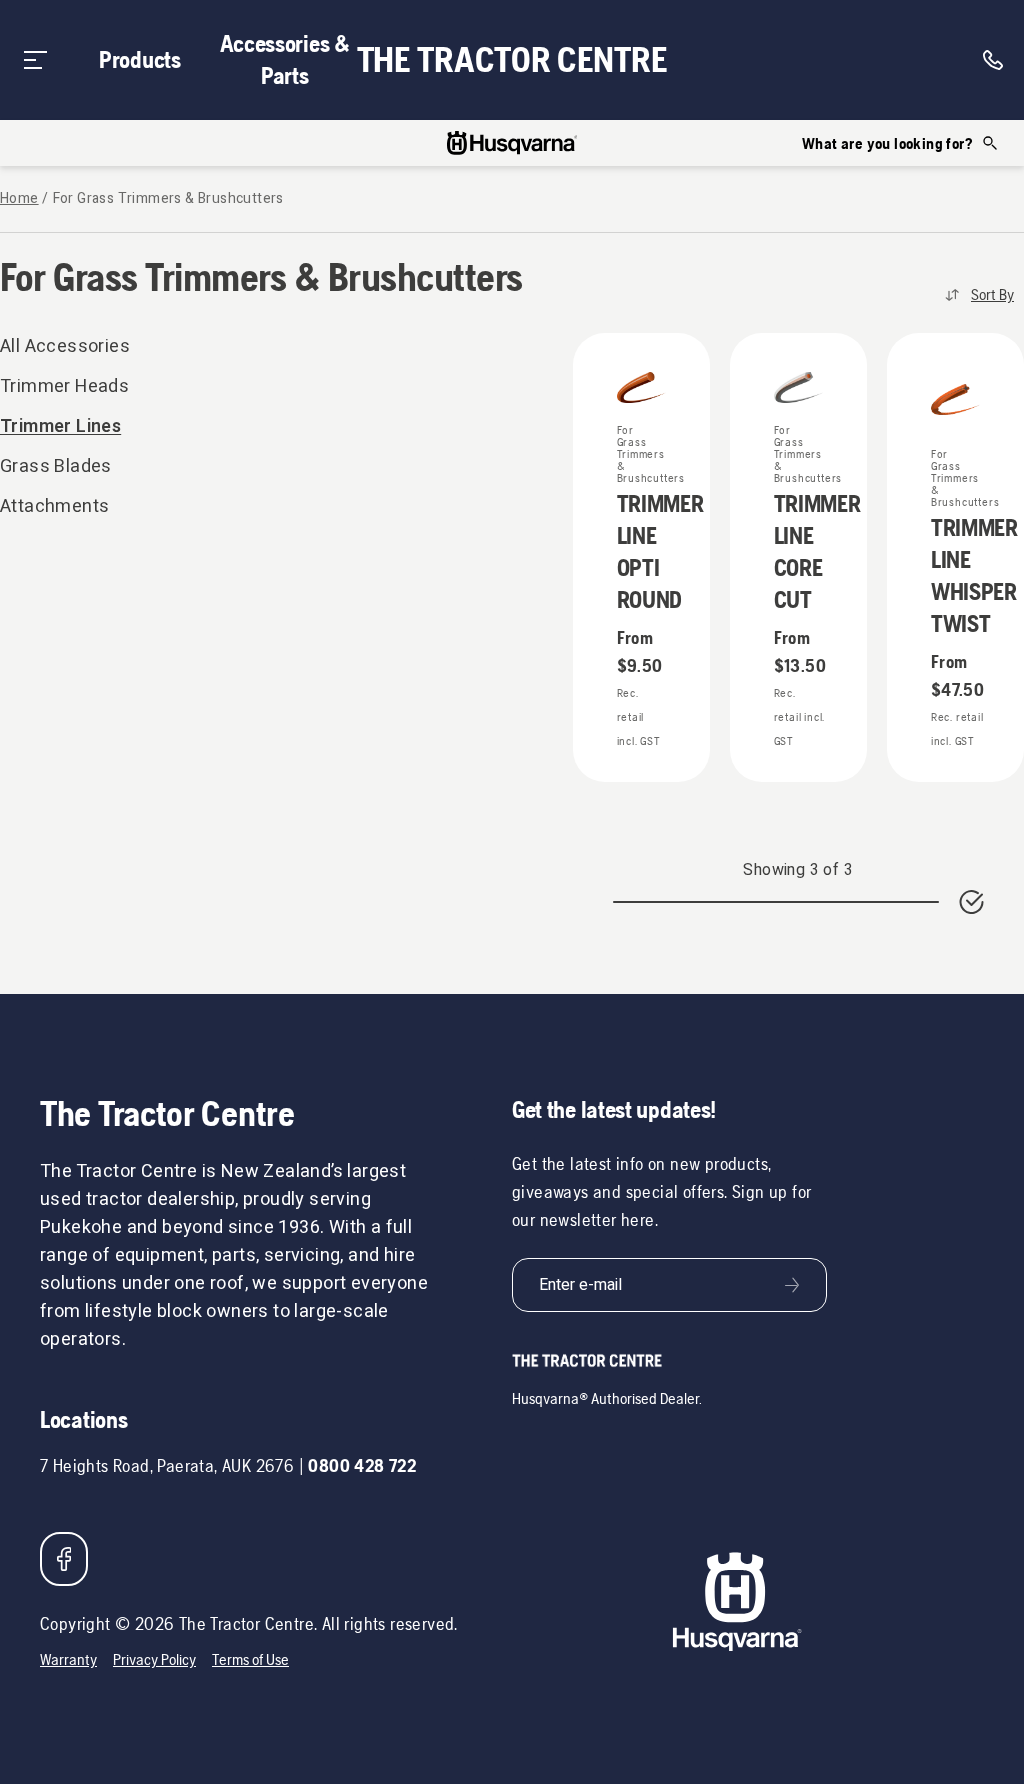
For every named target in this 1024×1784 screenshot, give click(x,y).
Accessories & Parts (285, 59)
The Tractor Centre (512, 60)
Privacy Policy (154, 1659)
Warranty (68, 1659)
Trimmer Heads (64, 386)
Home (19, 199)
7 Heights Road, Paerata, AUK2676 (167, 1465)
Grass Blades (56, 466)
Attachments (54, 506)
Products (140, 59)
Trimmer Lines (60, 426)
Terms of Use (250, 1659)
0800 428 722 (362, 1465)
